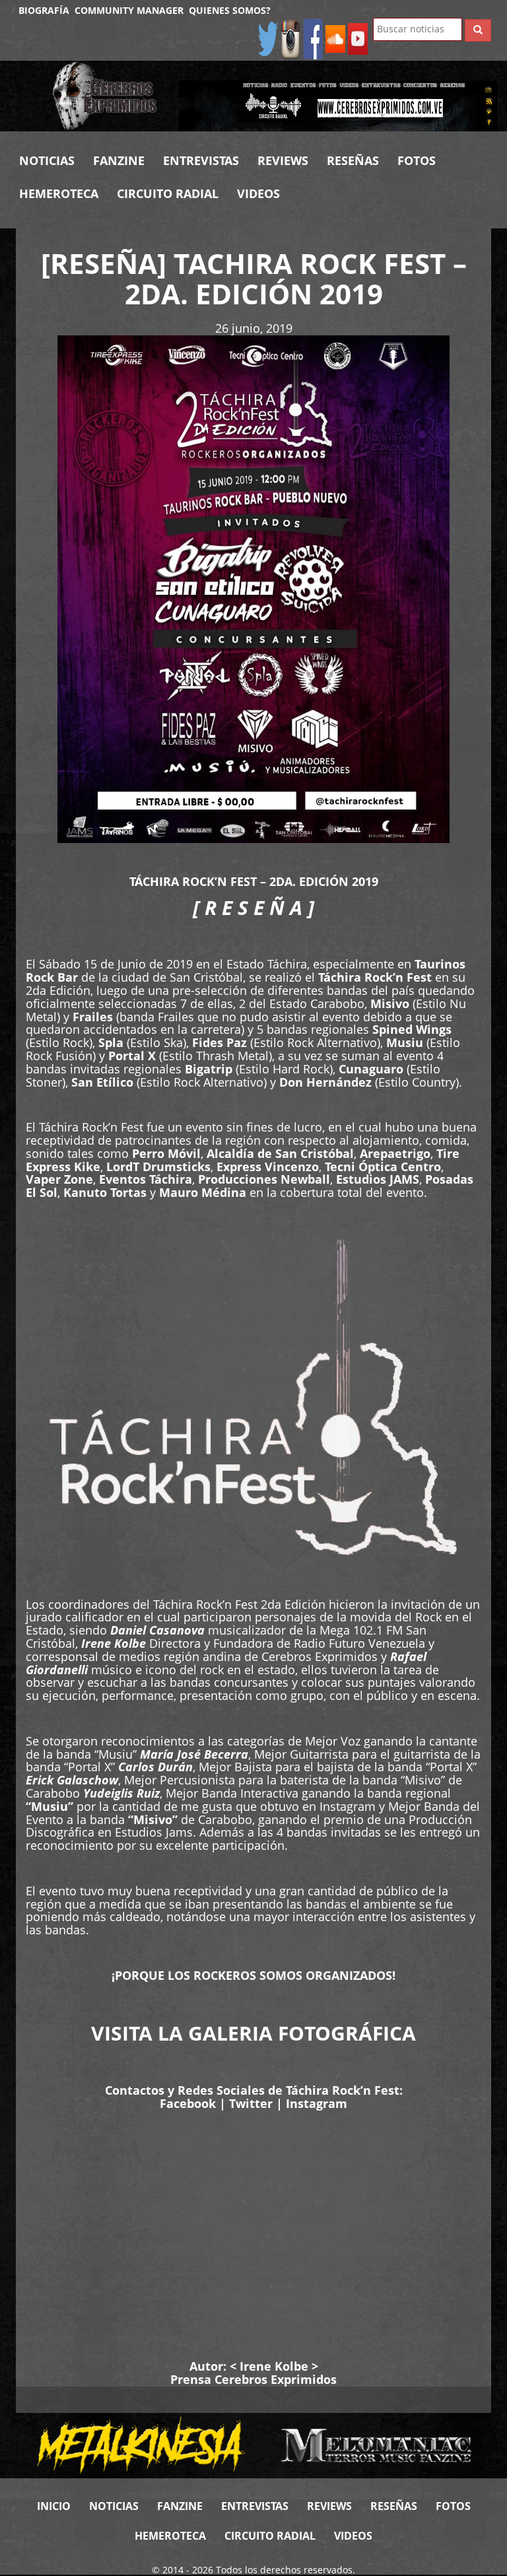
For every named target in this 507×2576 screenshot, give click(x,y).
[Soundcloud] (335, 38)
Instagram (317, 2103)
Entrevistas (201, 160)
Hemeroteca (59, 193)
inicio (54, 2506)
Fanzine (119, 160)
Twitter (251, 2103)
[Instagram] (290, 38)
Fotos (417, 160)
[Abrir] (338, 105)
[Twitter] (268, 38)
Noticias (47, 160)
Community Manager (129, 10)
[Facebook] (313, 38)
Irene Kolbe (274, 2366)
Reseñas (353, 160)
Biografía (44, 10)
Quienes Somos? (230, 10)
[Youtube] (358, 38)
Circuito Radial (168, 193)
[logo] (106, 96)
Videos (258, 193)
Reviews (283, 160)
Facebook (188, 2103)
